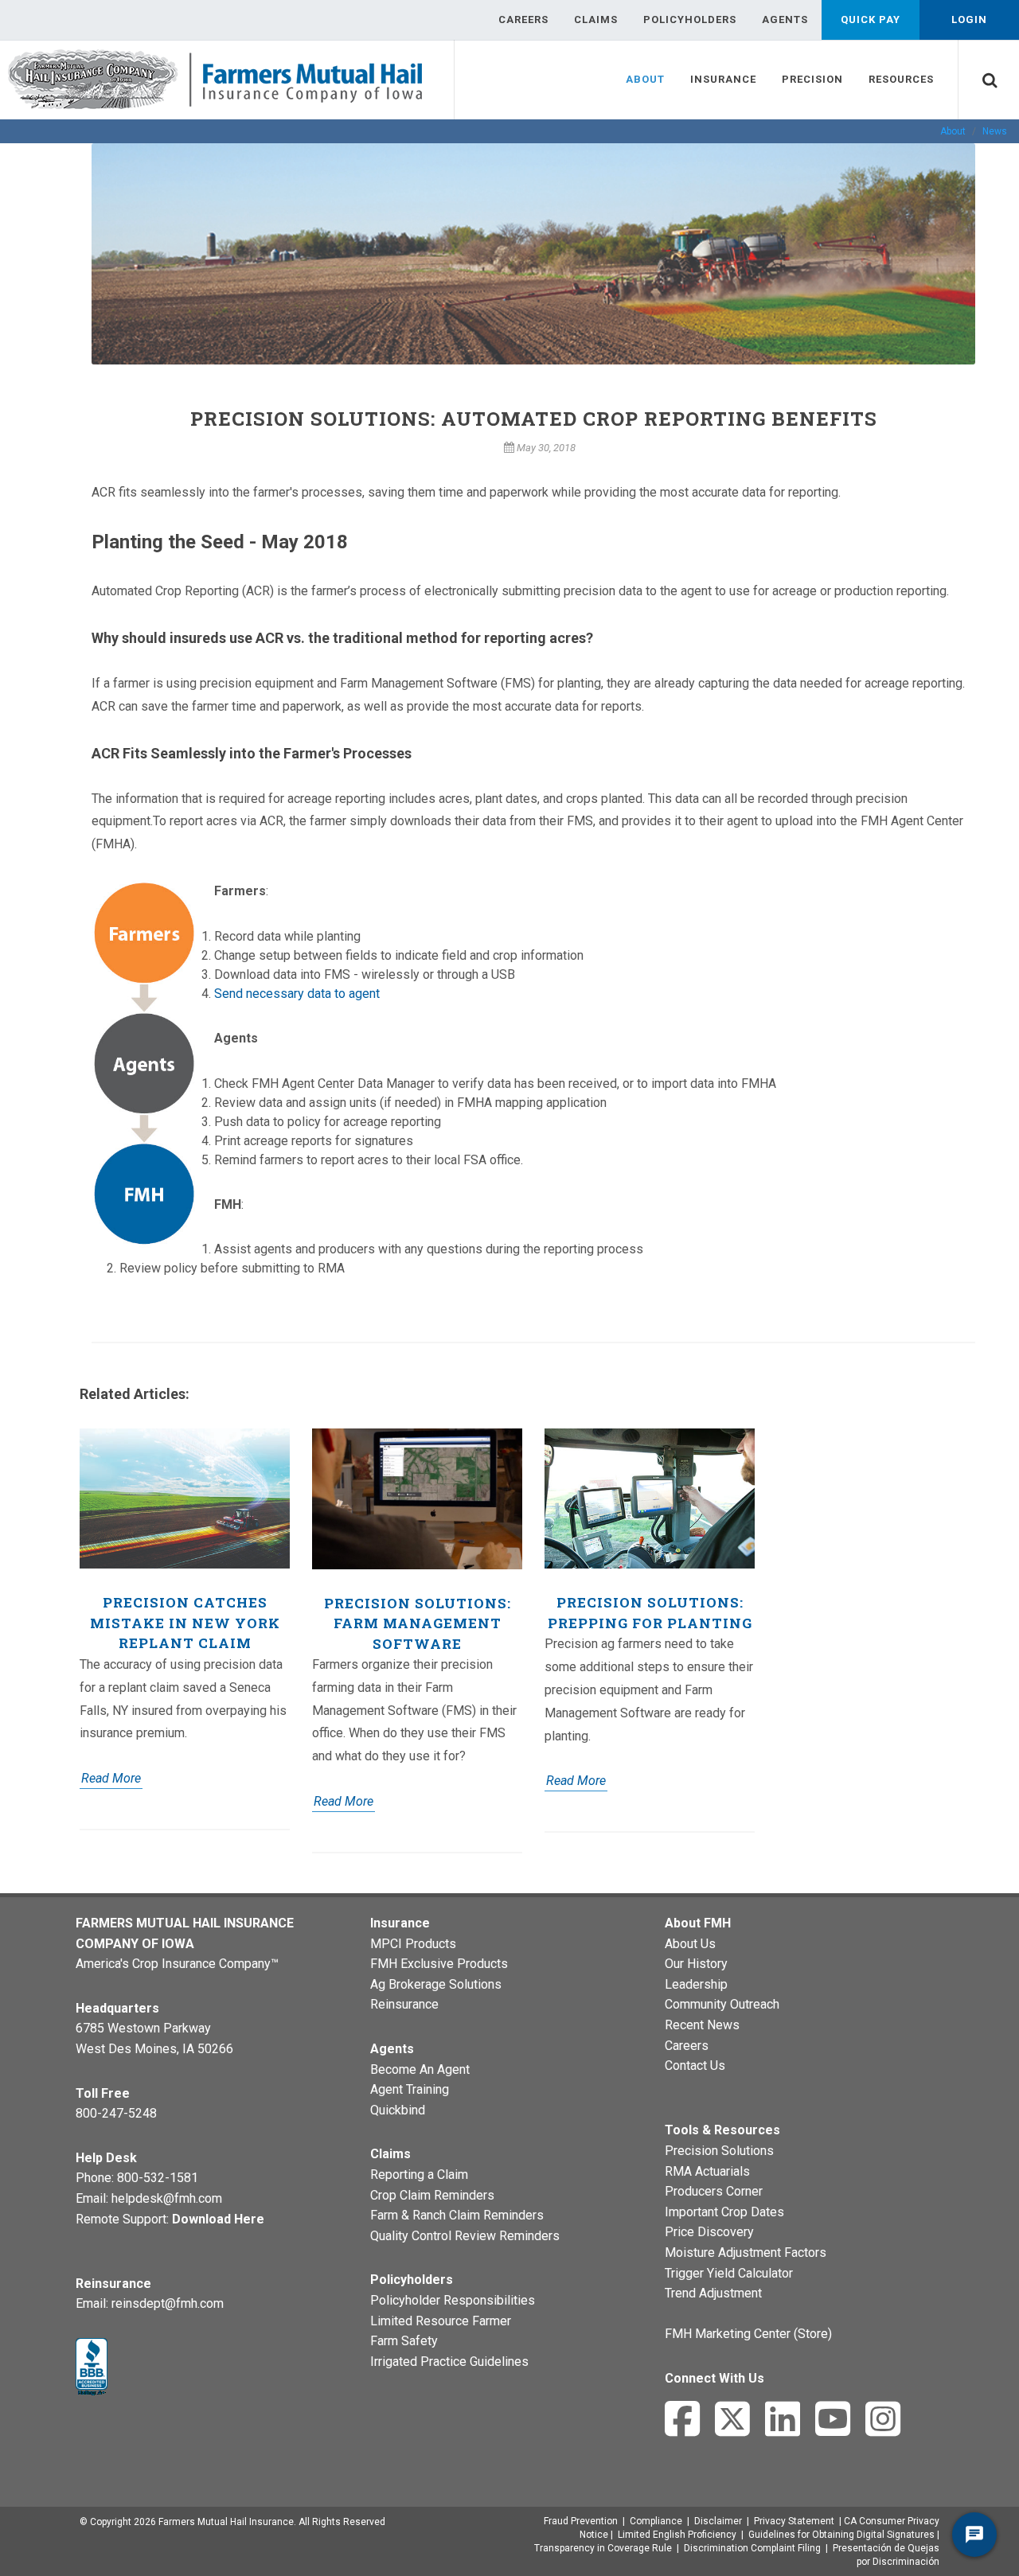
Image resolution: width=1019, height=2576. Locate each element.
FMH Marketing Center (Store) (748, 2334)
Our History (696, 1964)
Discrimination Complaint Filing (752, 2548)
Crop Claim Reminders (432, 2195)
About (953, 131)
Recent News (702, 2025)
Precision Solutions (719, 2151)
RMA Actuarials (707, 2171)
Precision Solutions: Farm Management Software (418, 1623)
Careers (687, 2046)
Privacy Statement (794, 2521)
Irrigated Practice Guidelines (449, 2362)
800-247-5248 (116, 2113)
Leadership (696, 1984)
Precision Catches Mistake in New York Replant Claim (185, 1623)
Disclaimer (718, 2521)
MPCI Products (413, 1944)
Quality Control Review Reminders (465, 2236)
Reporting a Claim (419, 2175)
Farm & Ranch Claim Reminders (457, 2215)
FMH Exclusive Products (439, 1964)
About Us (690, 1944)
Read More (111, 1778)
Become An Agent (420, 2069)
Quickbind (398, 2110)
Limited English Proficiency (677, 2535)
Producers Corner (714, 2191)
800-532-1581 (158, 2178)
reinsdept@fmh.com (168, 2303)
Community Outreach (722, 2004)
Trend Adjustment (713, 2293)
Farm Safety (404, 2341)
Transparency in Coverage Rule (603, 2548)
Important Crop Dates (724, 2212)
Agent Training (410, 2089)
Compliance (656, 2521)
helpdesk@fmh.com (167, 2198)
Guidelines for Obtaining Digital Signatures (841, 2535)
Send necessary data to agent (297, 994)
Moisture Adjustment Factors (746, 2253)
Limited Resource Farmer (441, 2321)
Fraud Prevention (581, 2521)
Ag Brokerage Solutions (436, 1984)
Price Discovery (709, 2232)
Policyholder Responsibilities (453, 2300)
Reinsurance (404, 2004)
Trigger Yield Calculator (729, 2273)
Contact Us (695, 2065)
